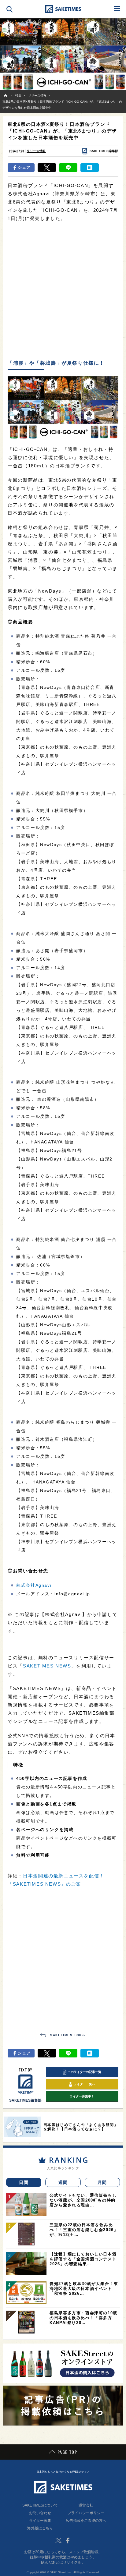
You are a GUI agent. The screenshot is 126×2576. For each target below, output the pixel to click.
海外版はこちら (40, 2528)
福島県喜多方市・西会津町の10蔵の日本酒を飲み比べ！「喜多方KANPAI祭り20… (83, 2318)
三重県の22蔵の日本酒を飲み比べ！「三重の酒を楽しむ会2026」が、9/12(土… (84, 2230)
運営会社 (86, 2505)
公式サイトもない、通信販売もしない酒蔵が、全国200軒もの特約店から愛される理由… (83, 2200)
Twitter (58, 2540)
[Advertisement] (63, 291)
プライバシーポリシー (86, 2513)
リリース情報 (36, 151)
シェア (24, 167)
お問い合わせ (40, 2513)
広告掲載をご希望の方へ (86, 2521)
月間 (102, 2182)
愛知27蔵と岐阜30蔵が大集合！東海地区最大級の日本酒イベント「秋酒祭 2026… (84, 2289)
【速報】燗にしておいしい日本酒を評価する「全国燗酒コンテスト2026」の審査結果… (83, 2259)
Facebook (68, 2540)
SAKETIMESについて (40, 2505)
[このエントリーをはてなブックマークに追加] (90, 168)
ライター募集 (40, 2521)
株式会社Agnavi (34, 1585)
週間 (63, 2182)
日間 (24, 2182)
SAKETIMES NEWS (47, 1666)
